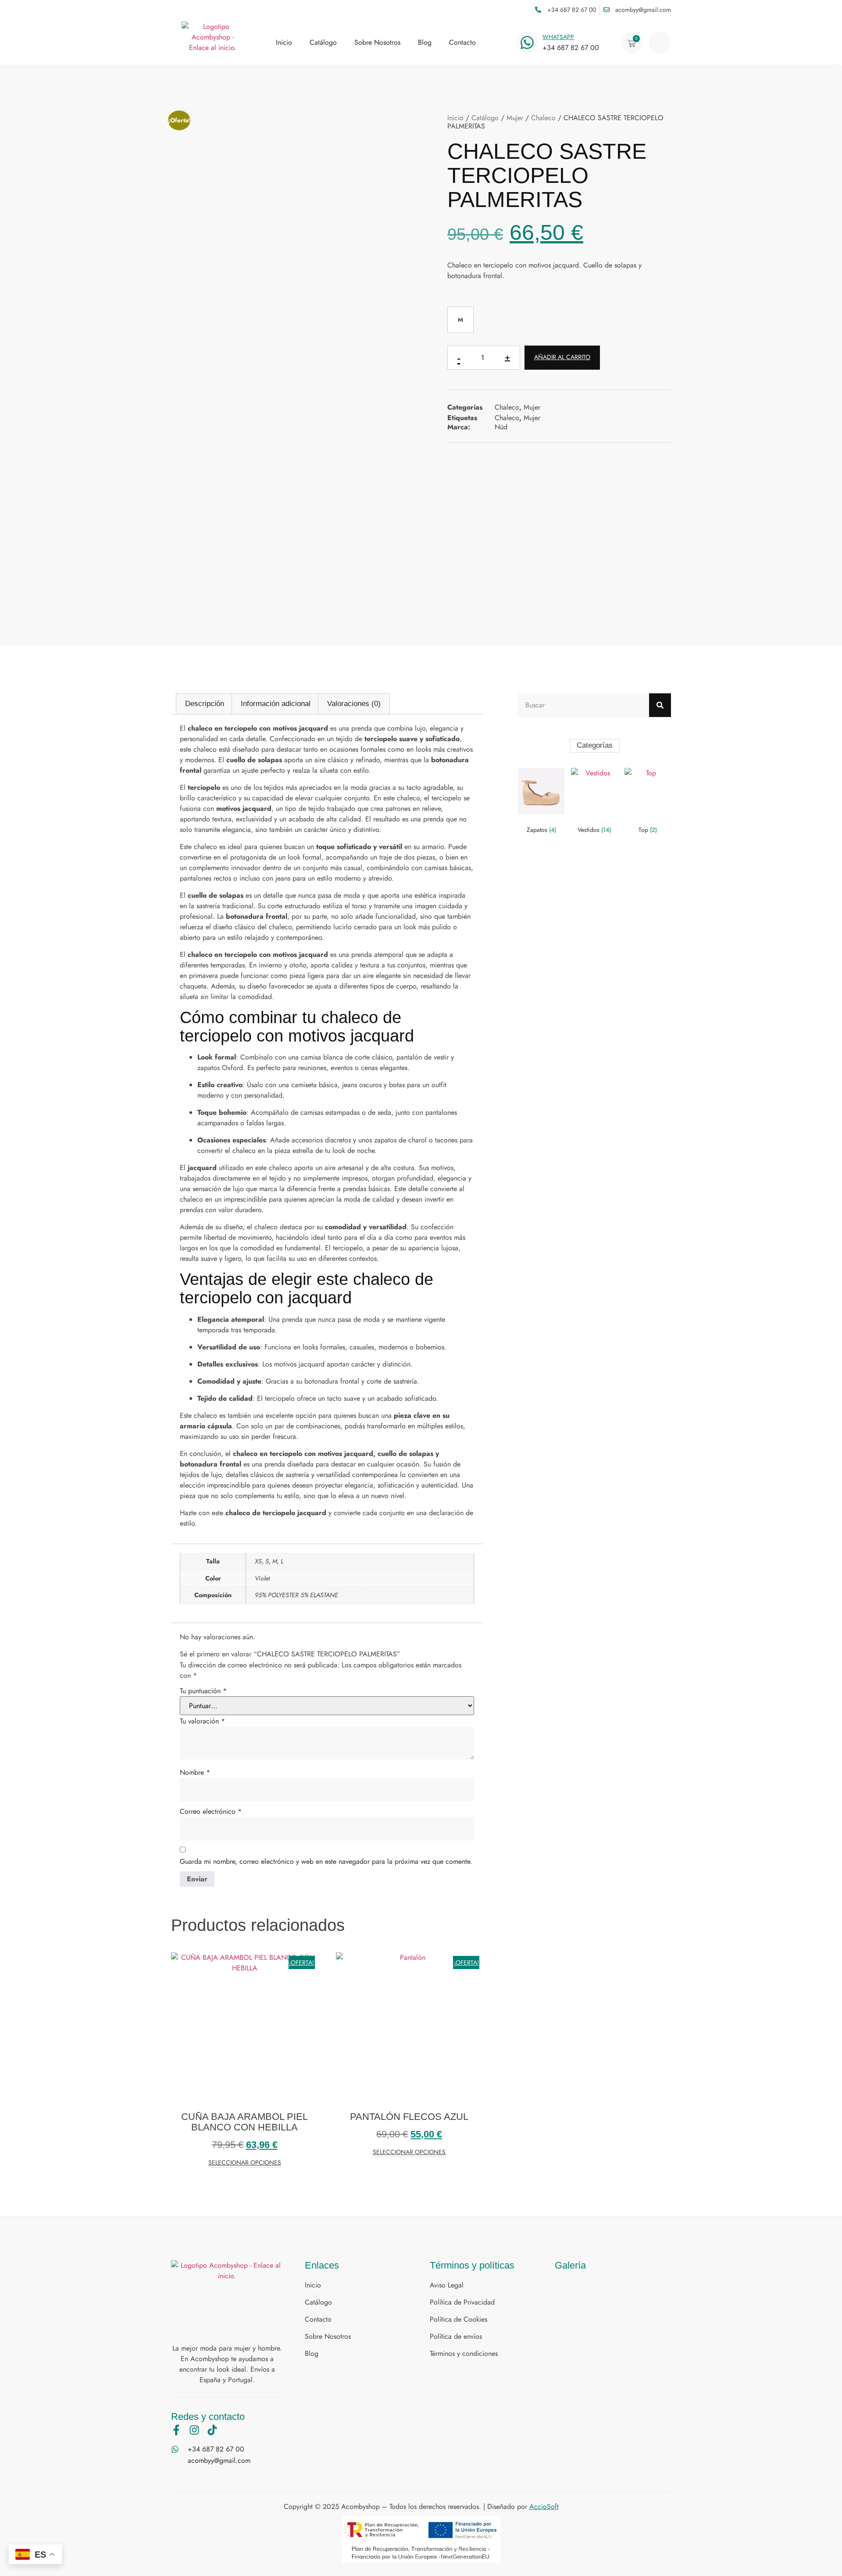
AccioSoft (544, 2506)
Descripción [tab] (205, 704)
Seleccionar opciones (245, 2163)
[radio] (460, 320)
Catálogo (323, 43)
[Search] (660, 705)
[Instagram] (194, 2430)
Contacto (462, 43)
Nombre (195, 1772)
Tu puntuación (203, 1691)
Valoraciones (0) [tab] (354, 704)
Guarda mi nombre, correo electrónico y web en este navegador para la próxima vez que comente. (326, 1861)
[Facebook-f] (176, 2430)
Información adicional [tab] (276, 704)
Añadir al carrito (562, 357)
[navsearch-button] (660, 43)
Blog (425, 43)
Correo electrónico (211, 1811)
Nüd (501, 427)
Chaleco (543, 118)
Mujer (515, 118)
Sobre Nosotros (377, 43)
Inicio (284, 43)
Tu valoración (202, 1721)
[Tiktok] (212, 2430)
